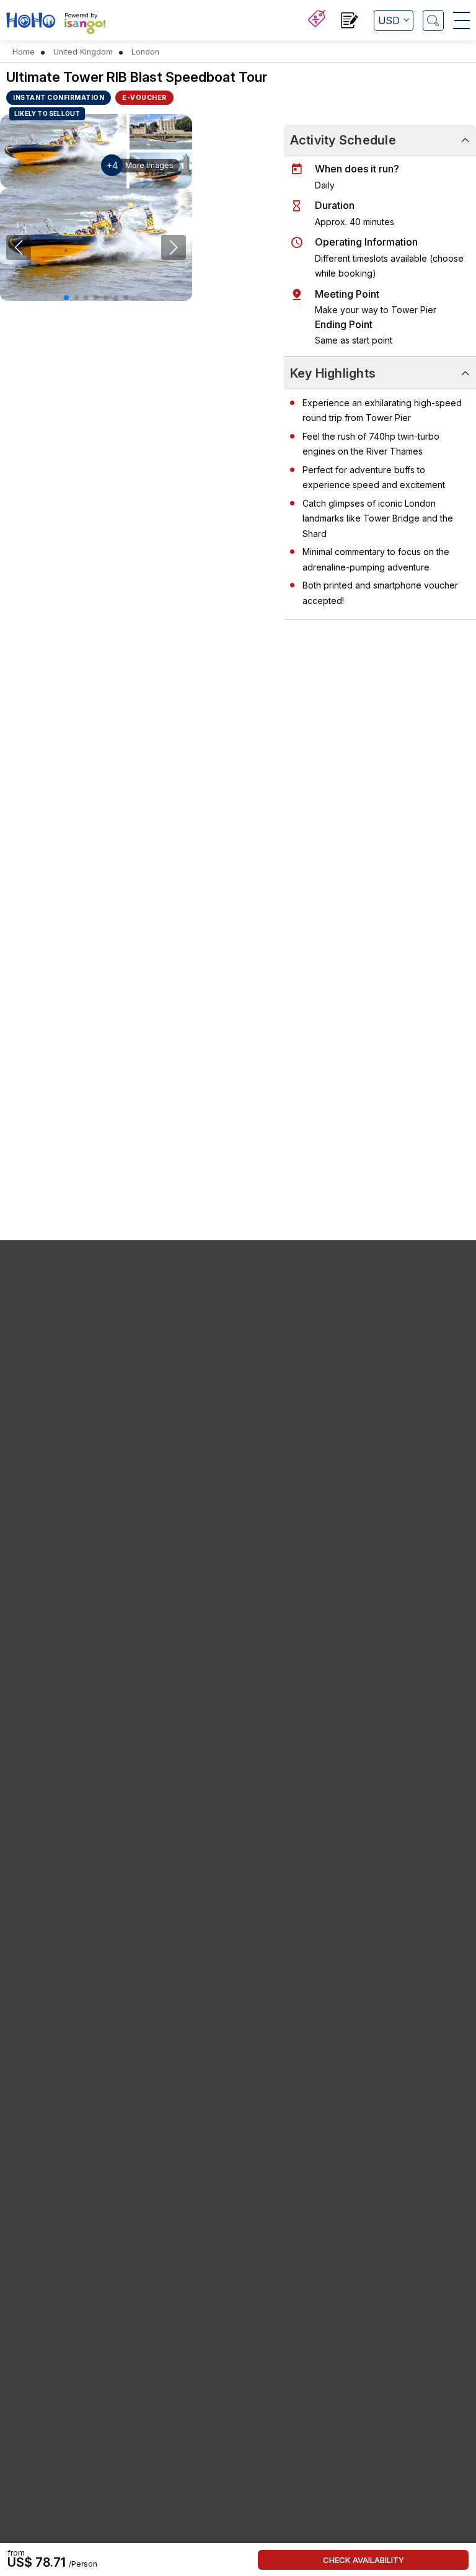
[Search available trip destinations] (433, 20)
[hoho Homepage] (31, 22)
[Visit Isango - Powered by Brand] (85, 26)
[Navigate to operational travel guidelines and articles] (350, 22)
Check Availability (364, 2560)
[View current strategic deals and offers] (317, 20)
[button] (66, 298)
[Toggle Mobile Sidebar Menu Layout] (461, 20)
